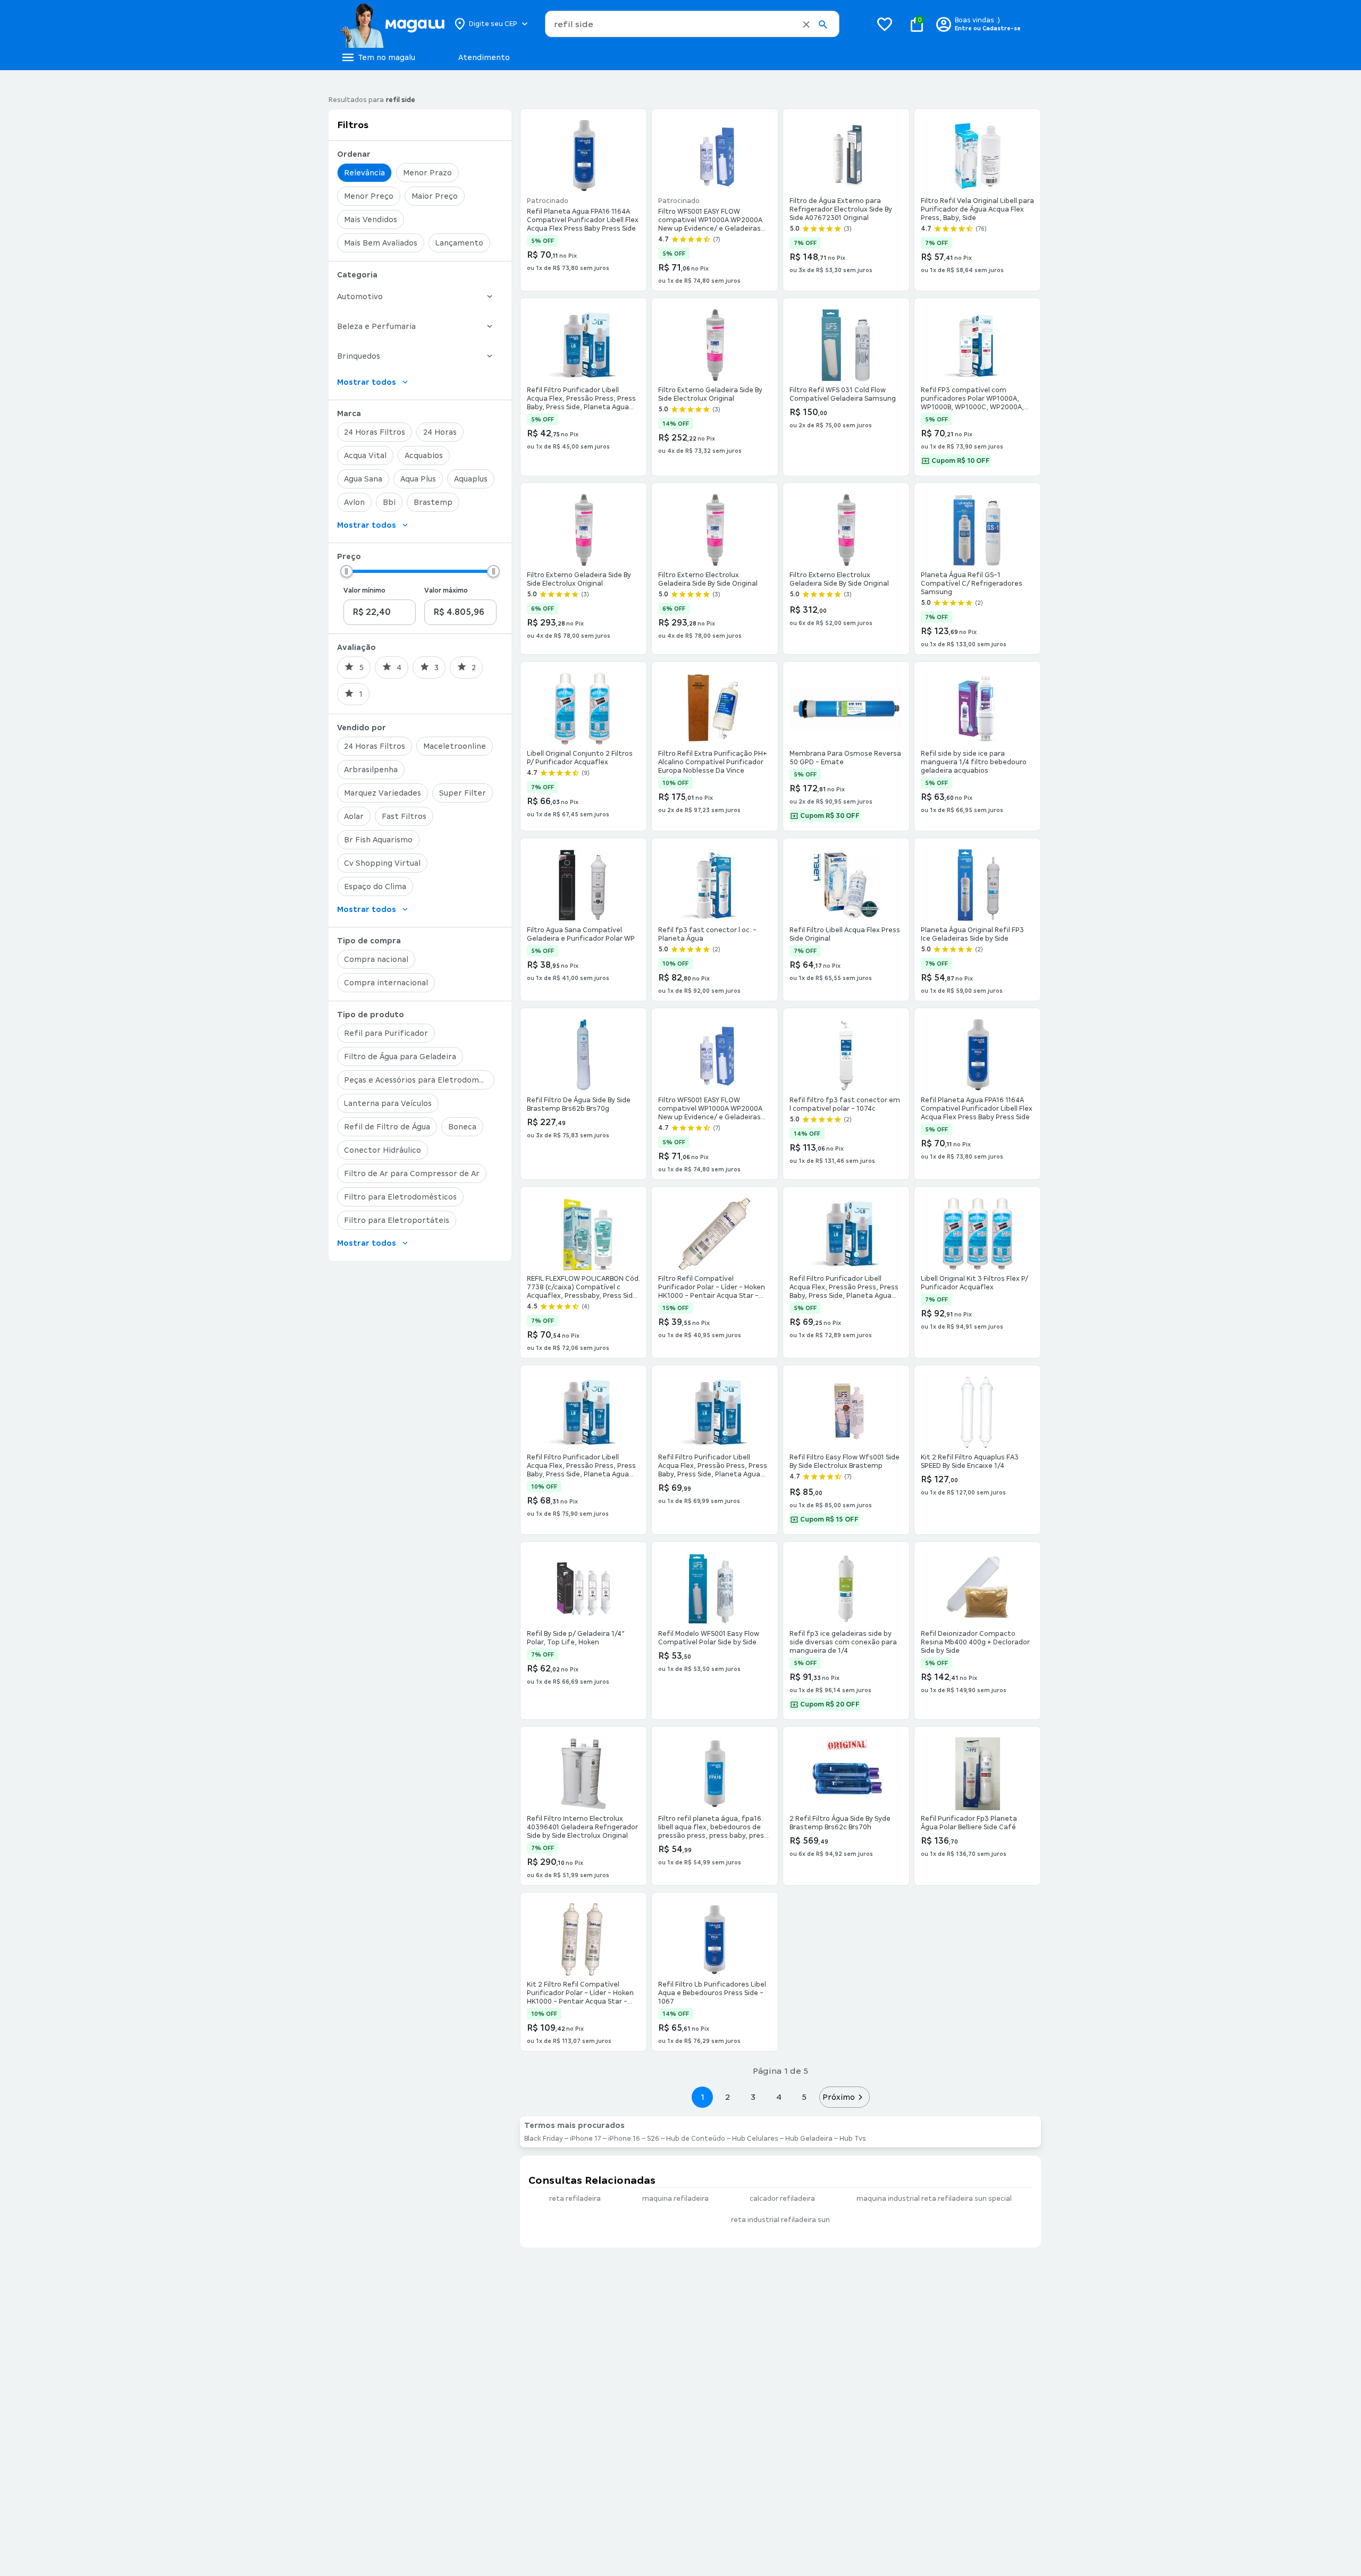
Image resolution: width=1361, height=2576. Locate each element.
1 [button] (702, 2097)
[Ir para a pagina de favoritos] (885, 24)
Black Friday (544, 2139)
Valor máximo (446, 590)
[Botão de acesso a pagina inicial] (392, 24)
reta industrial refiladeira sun (780, 2220)
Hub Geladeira (809, 2139)
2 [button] (728, 2097)
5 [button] (804, 2097)
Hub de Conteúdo (696, 2139)
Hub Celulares (755, 2139)
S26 (653, 2139)
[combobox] (692, 24)
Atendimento (484, 57)
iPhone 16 (624, 2139)
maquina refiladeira (675, 2199)
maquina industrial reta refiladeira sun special (934, 2199)
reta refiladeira (575, 2199)
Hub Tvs (853, 2139)
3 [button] (753, 2097)
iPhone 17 (586, 2139)
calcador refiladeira (782, 2199)
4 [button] (779, 2097)
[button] (806, 24)
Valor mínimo (364, 590)
